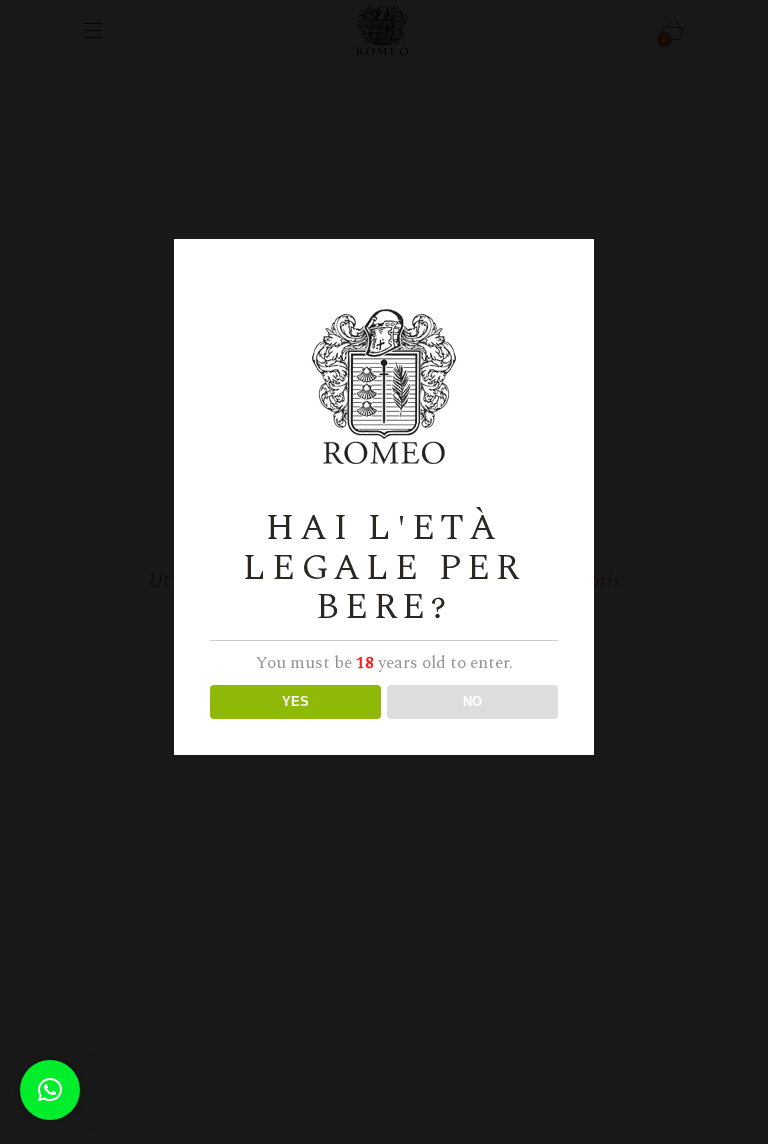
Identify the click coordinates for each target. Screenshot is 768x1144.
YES (295, 701)
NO (472, 701)
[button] (50, 1090)
